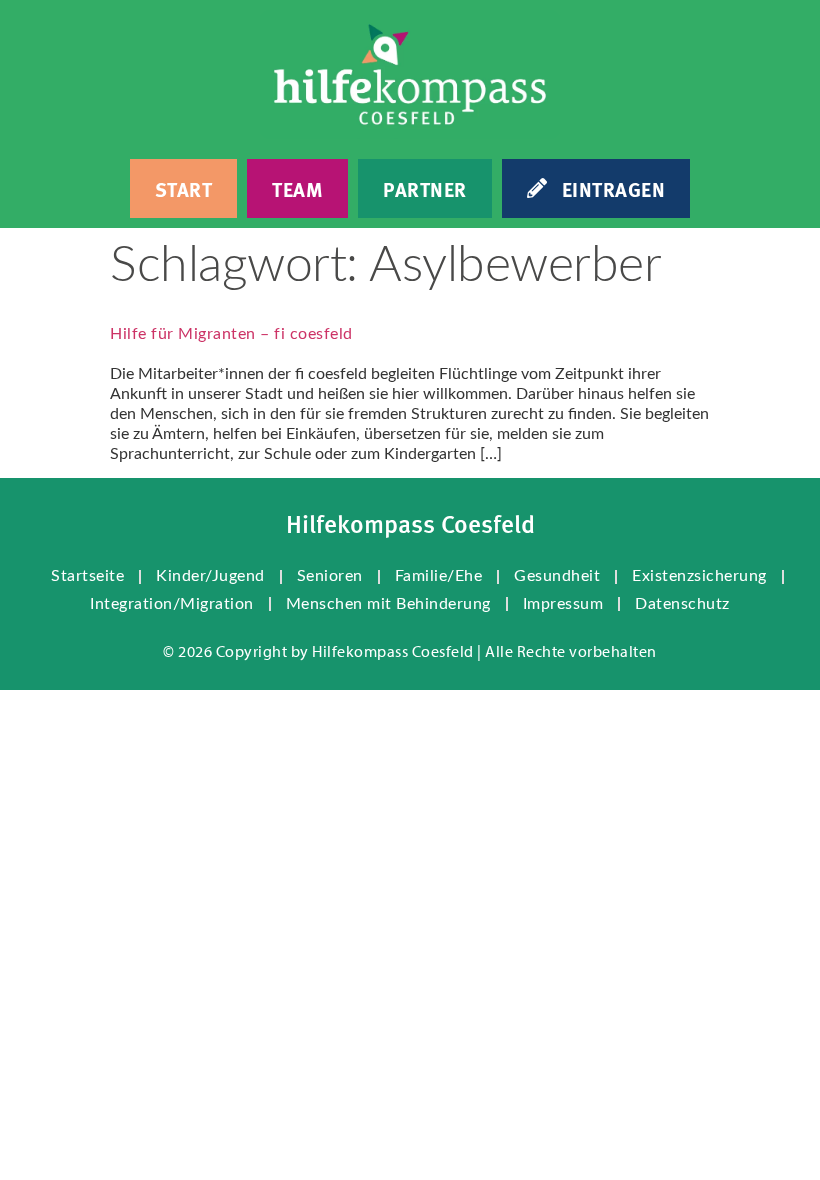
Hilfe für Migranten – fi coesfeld (231, 334)
